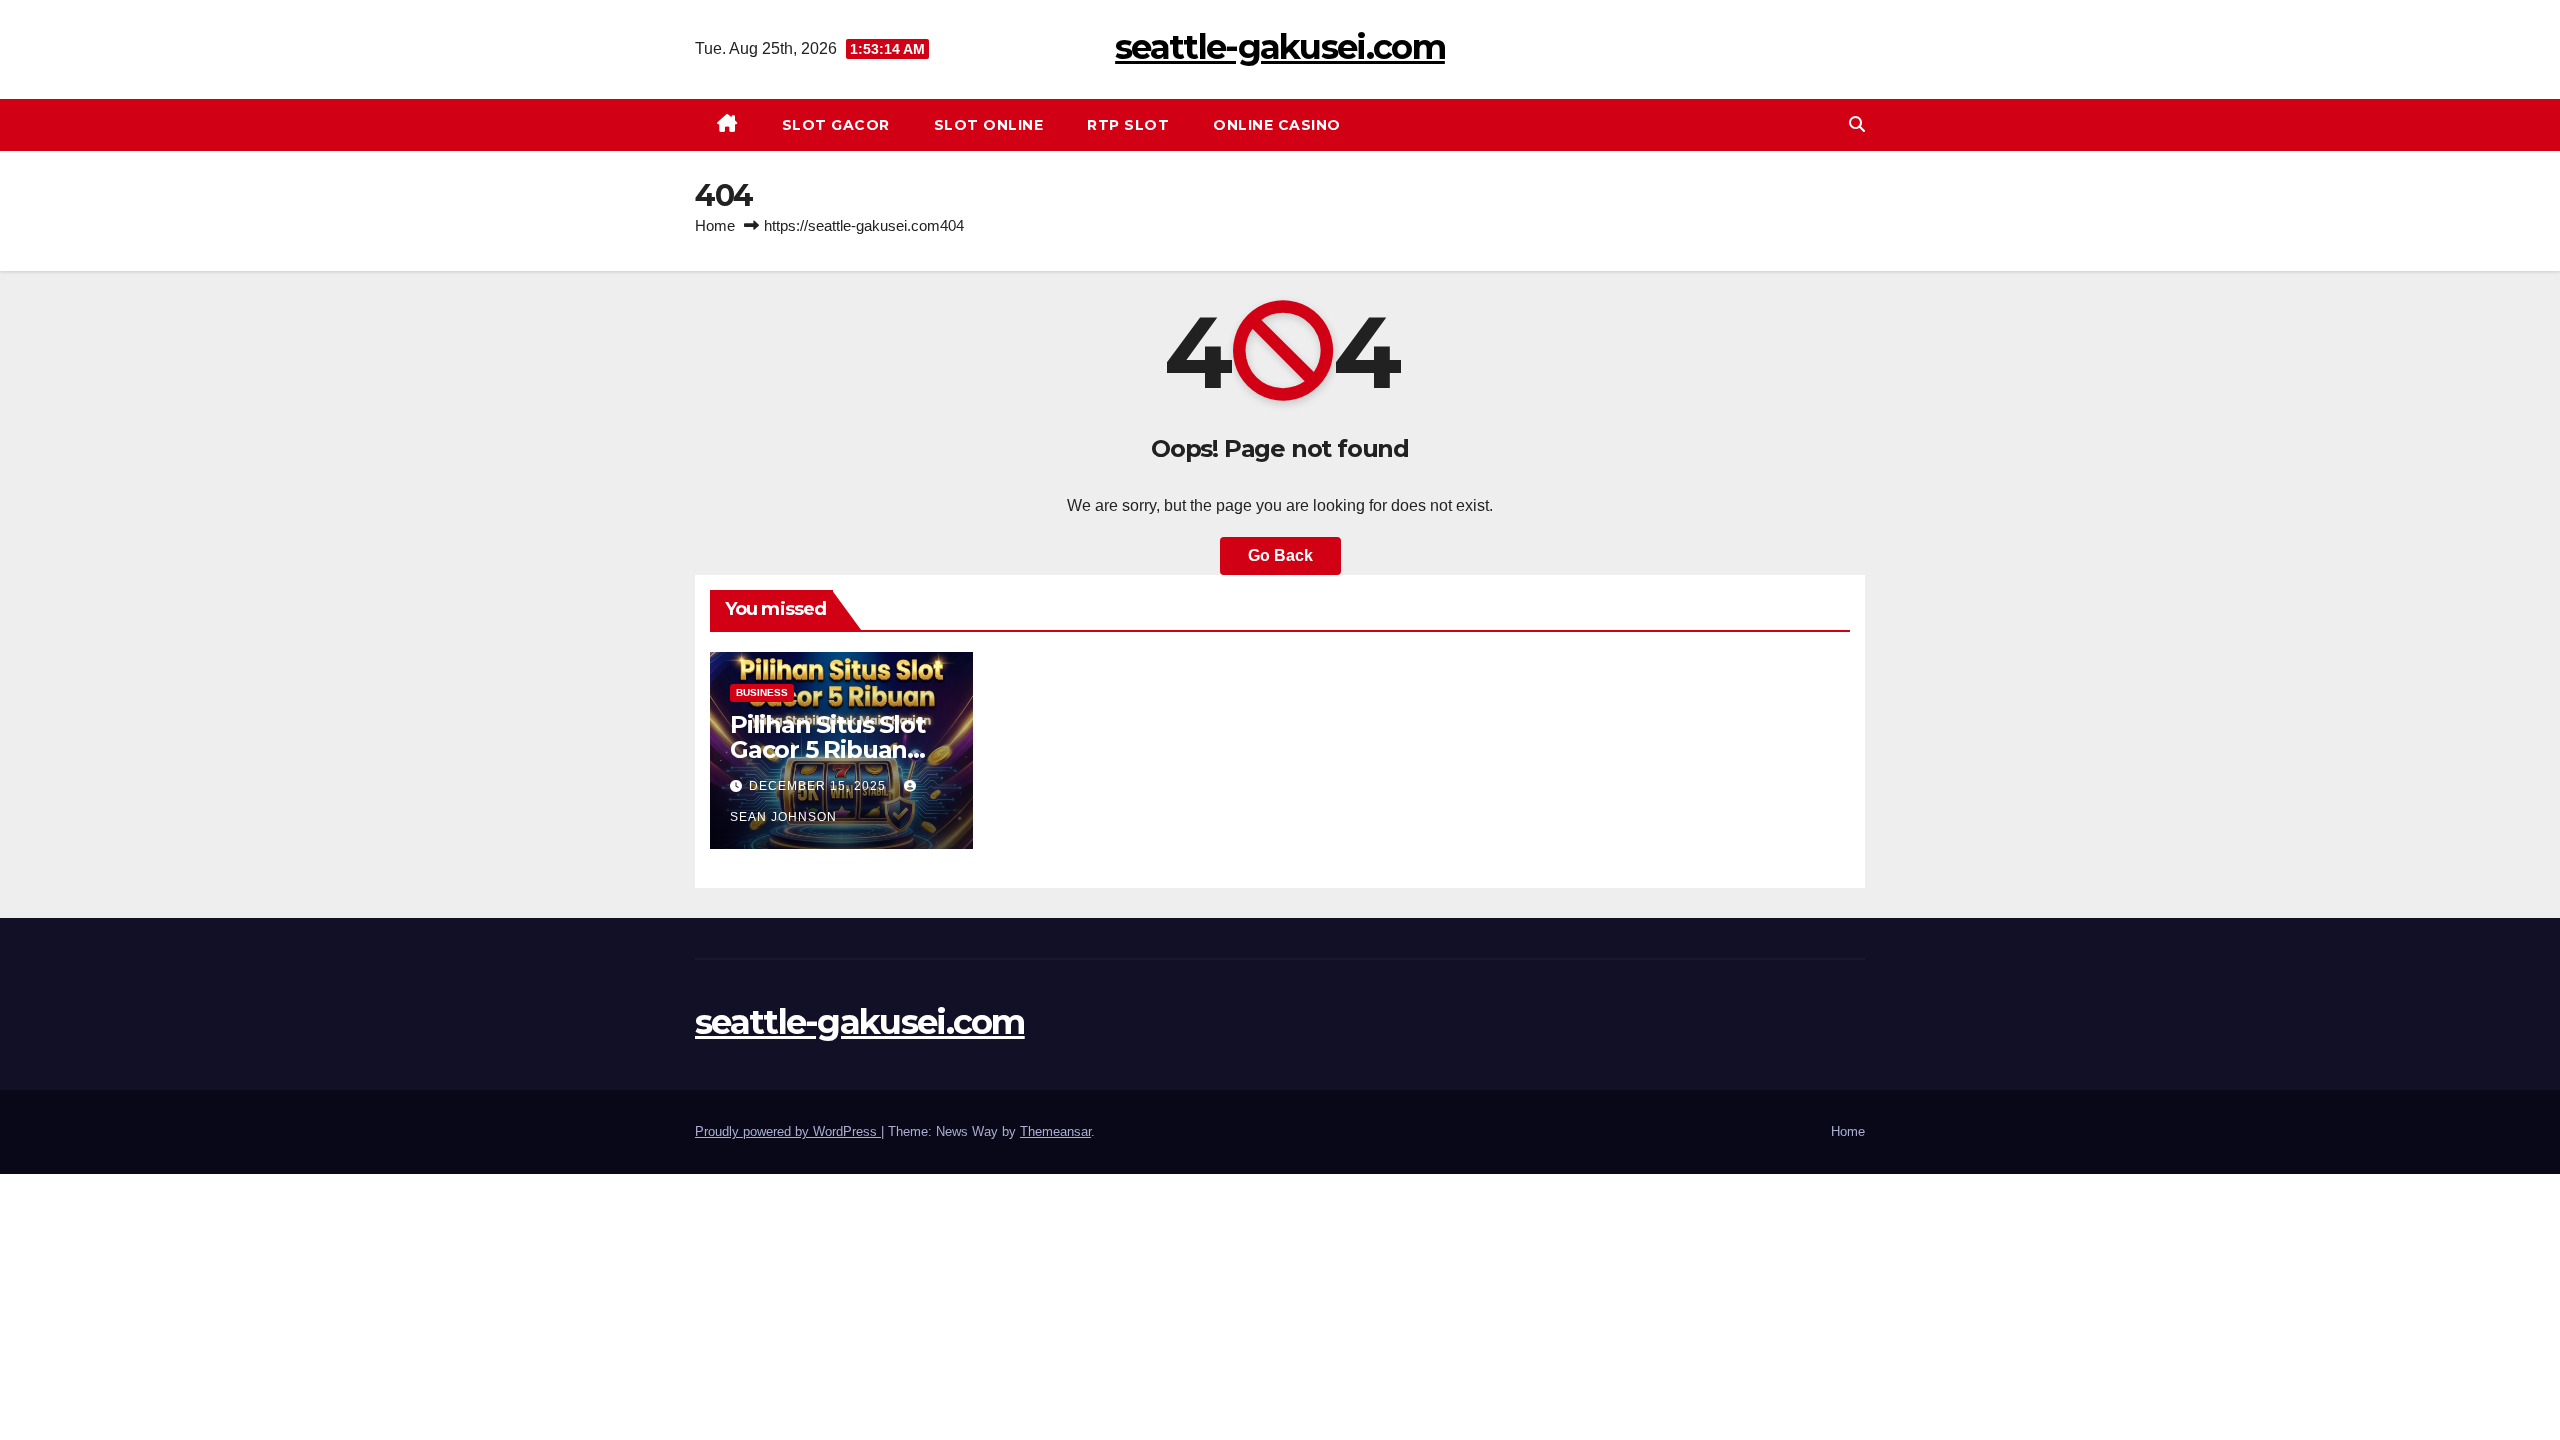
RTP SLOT (1128, 125)
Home (715, 225)
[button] (1857, 124)
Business (762, 692)
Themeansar (1055, 1131)
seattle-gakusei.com (1280, 47)
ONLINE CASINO (1277, 125)
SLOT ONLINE (989, 125)
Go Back (1280, 555)
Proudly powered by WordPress (788, 1131)
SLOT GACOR (836, 125)
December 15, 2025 (819, 786)
